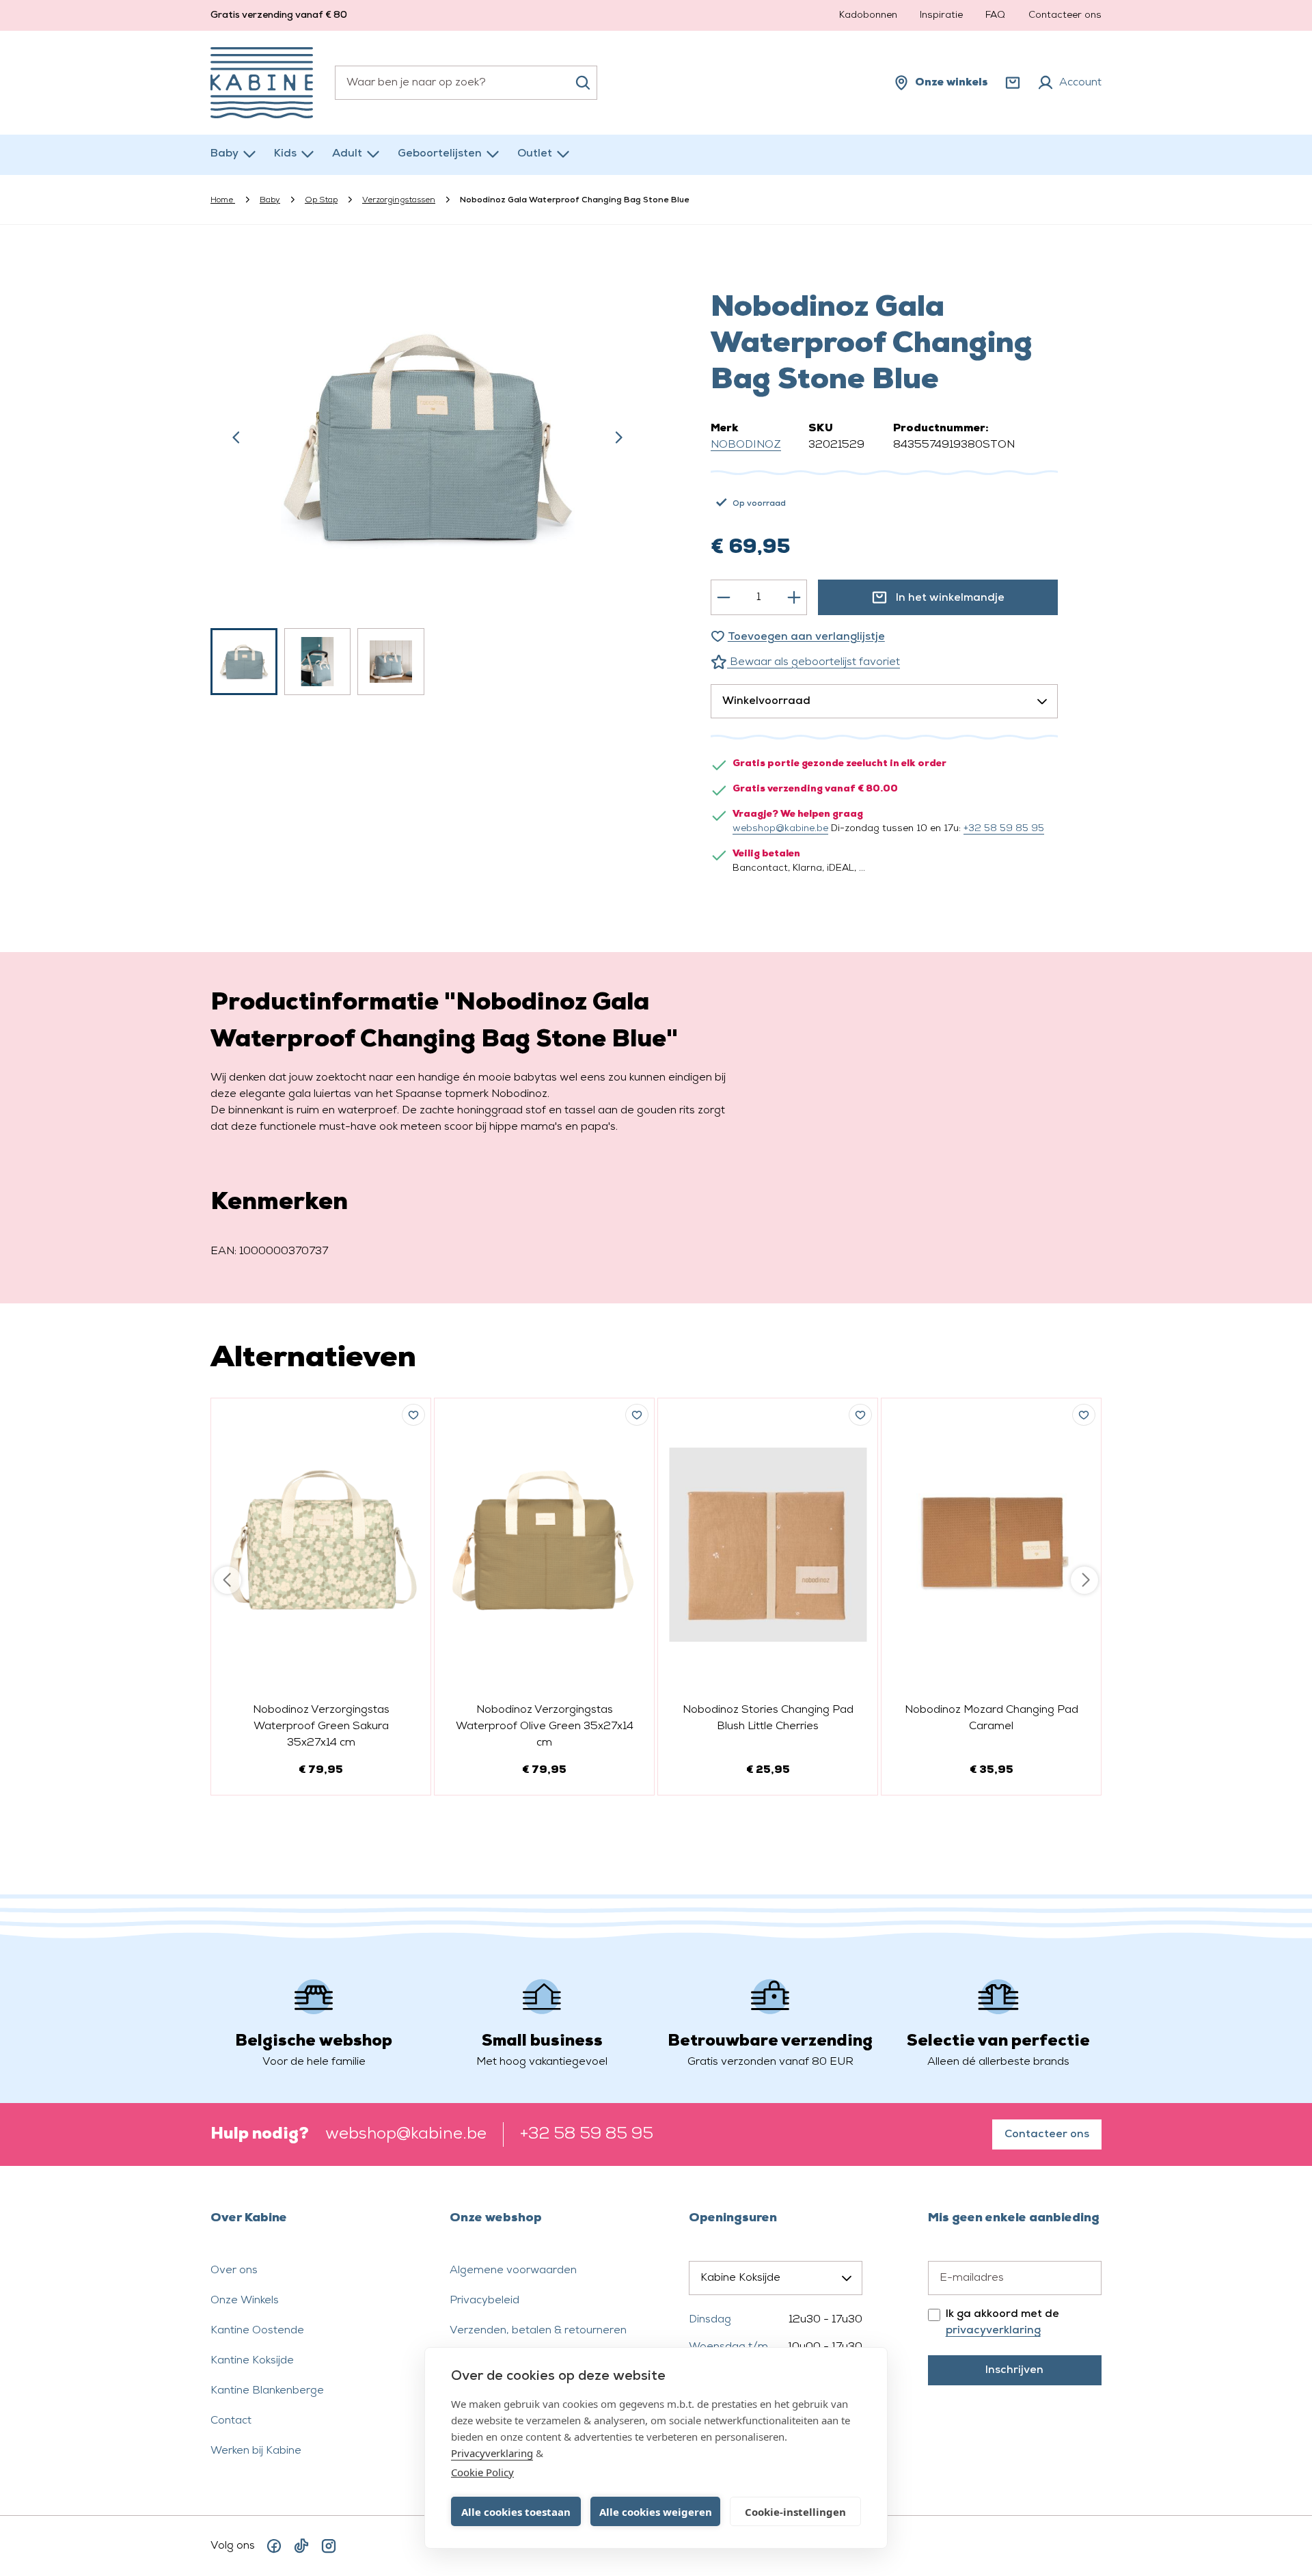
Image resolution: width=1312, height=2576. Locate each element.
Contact (231, 2421)
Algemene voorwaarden (513, 2270)
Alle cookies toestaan (516, 2512)
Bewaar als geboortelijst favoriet (814, 662)
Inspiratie (941, 15)
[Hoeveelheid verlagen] (724, 597)
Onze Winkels (245, 2301)
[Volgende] (618, 437)
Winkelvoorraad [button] (766, 701)
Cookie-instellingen (795, 2512)
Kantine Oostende (257, 2331)
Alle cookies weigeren (656, 2512)
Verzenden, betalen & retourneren (538, 2331)
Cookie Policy (482, 2472)
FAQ (995, 15)
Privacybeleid (484, 2301)
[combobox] (466, 83)
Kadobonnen (868, 15)
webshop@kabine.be (780, 829)
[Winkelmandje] (1013, 83)
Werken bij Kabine (256, 2451)
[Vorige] (236, 437)
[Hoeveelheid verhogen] (794, 597)
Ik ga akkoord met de (1002, 2322)
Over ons (234, 2270)
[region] (428, 476)
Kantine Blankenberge (267, 2391)
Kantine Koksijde (252, 2361)
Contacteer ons (1065, 15)
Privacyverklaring (492, 2453)
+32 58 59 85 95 (1004, 829)
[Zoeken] (583, 83)
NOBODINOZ (746, 445)
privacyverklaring (993, 2331)
